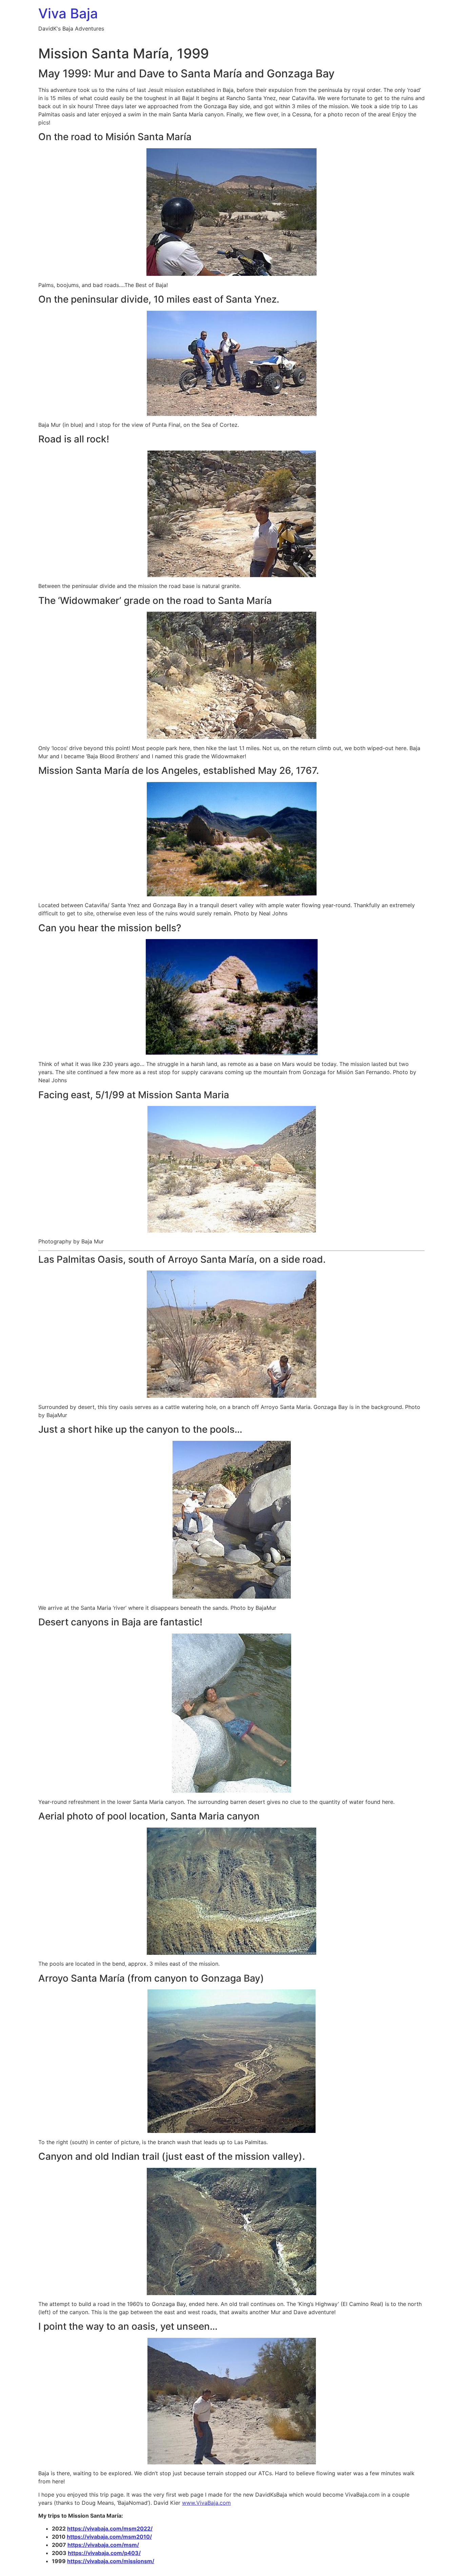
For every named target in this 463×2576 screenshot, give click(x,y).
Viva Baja (68, 13)
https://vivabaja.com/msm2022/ (110, 2529)
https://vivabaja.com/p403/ (104, 2553)
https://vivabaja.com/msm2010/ (109, 2537)
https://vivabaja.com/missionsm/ (111, 2561)
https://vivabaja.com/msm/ (103, 2545)
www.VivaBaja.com (206, 2503)
